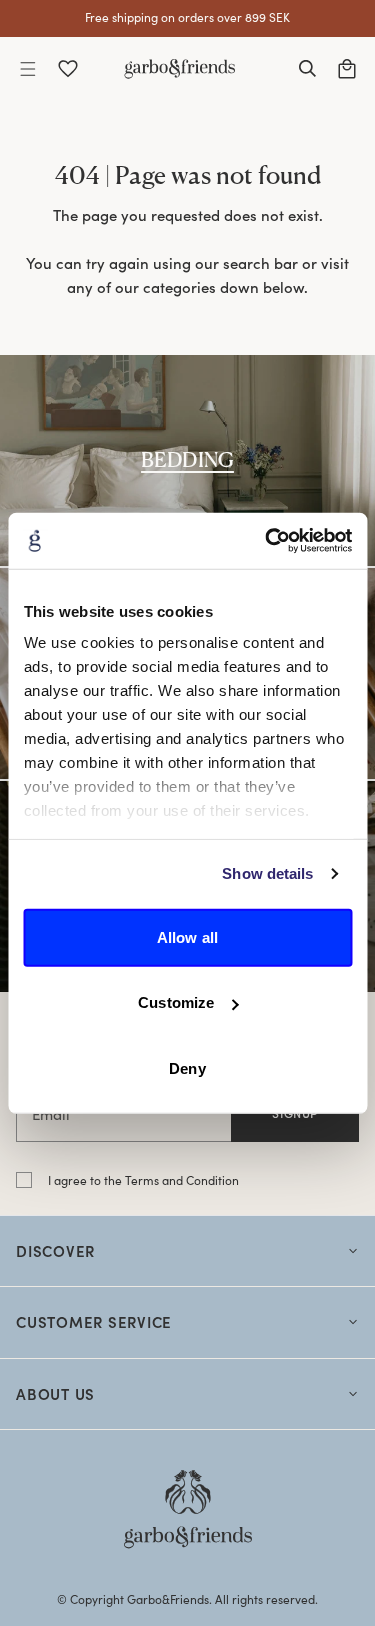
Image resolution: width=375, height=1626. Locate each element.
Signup (295, 1113)
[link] (187, 460)
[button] (28, 69)
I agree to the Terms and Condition (143, 1180)
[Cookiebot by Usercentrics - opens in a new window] (267, 541)
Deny (187, 1067)
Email (51, 1114)
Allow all (187, 936)
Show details (267, 873)
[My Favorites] (68, 69)
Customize (176, 1002)
